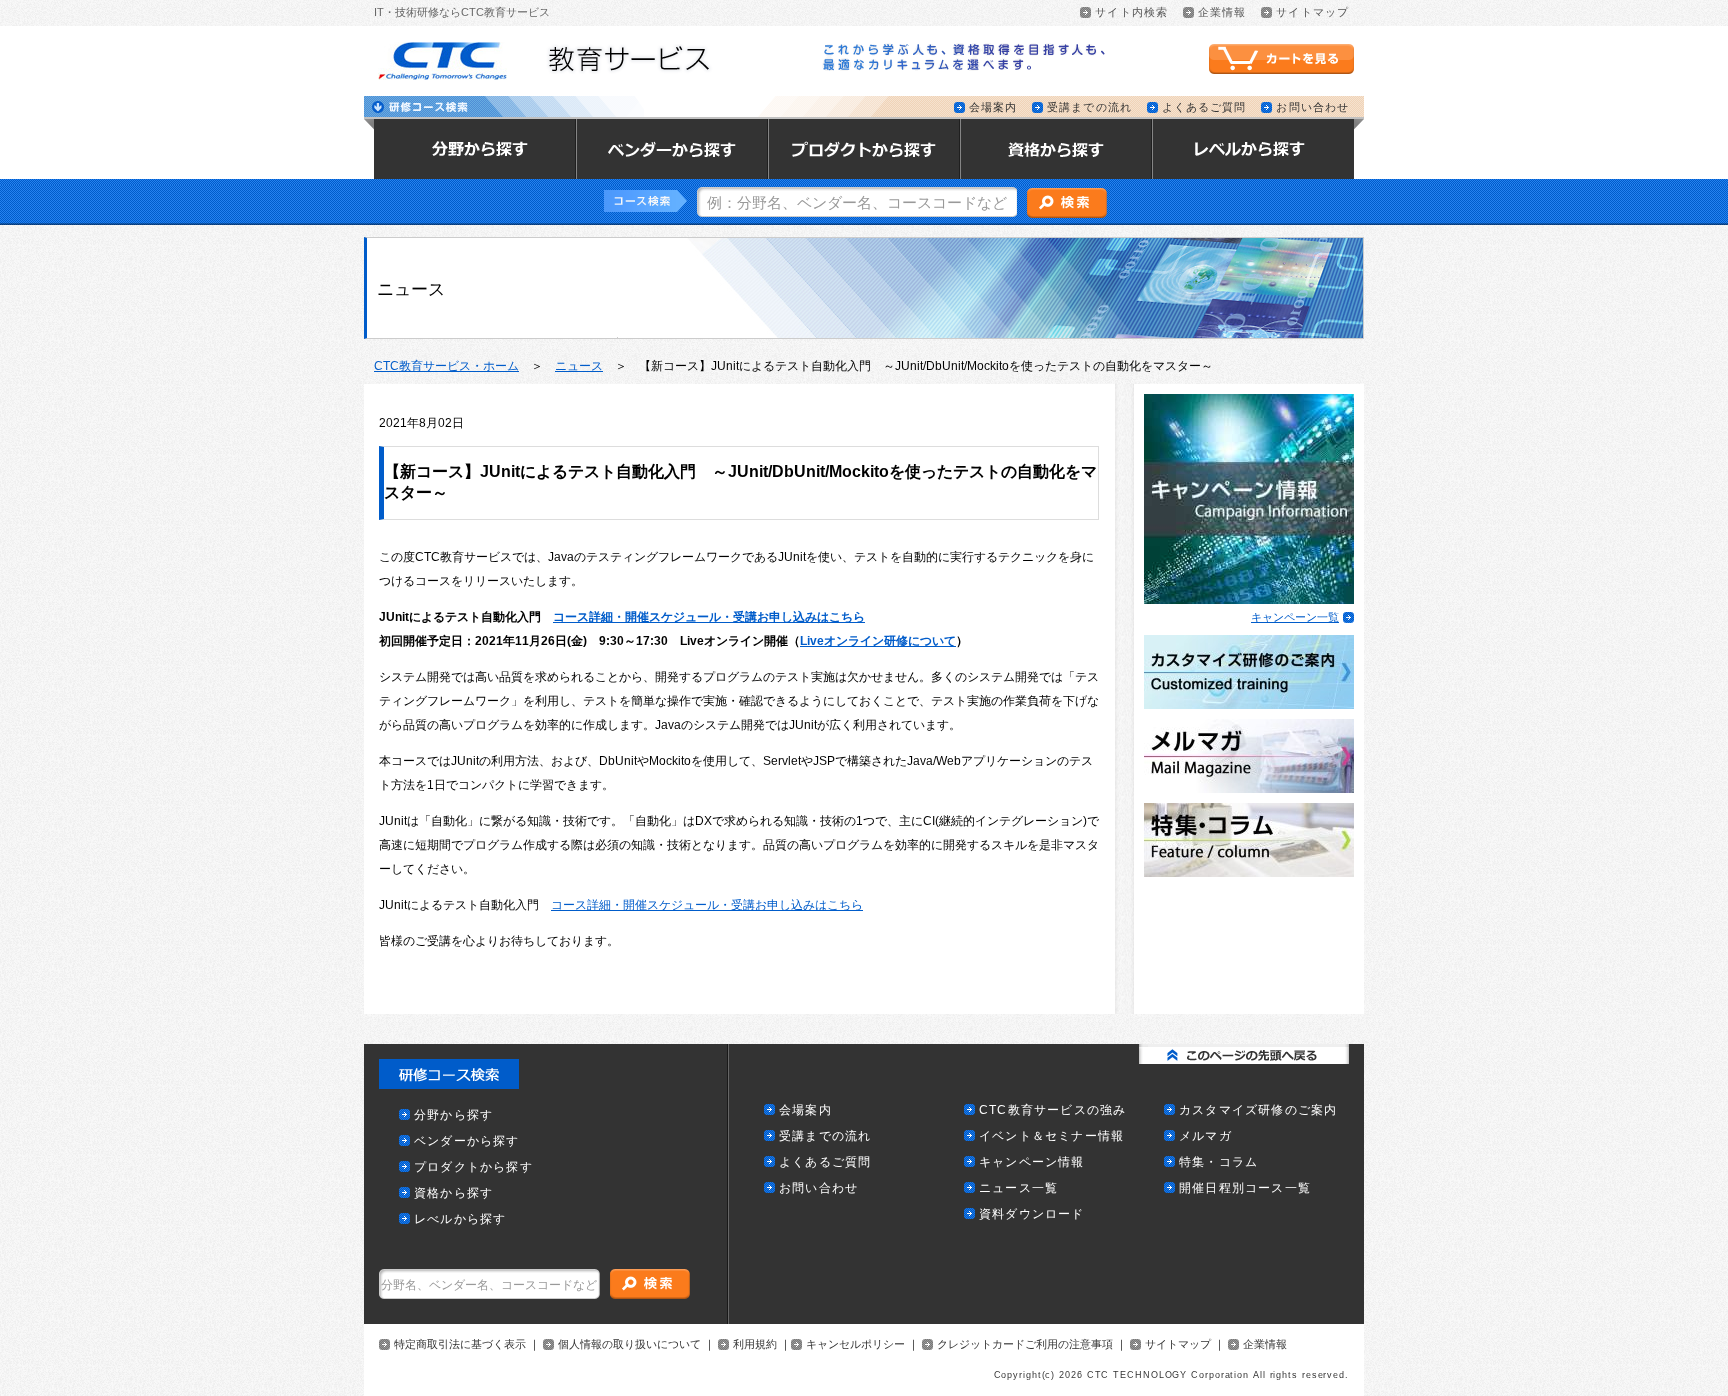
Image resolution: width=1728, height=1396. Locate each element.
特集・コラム (1218, 1162)
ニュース (579, 366)
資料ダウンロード (1032, 1214)
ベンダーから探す (467, 1141)
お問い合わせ (1312, 107)
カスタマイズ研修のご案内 (1258, 1110)
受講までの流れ (1089, 107)
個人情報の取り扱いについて (629, 1344)
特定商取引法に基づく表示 (460, 1344)
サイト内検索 (1131, 12)
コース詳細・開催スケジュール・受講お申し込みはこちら (709, 617)
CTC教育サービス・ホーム (446, 366)
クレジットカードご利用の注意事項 (1025, 1344)
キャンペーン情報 (1032, 1162)
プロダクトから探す (473, 1167)
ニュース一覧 (1018, 1188)
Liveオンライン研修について (878, 641)
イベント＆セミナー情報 (1051, 1136)
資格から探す (453, 1193)
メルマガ (1205, 1136)
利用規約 (755, 1344)
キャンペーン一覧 (1295, 617)
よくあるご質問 (1204, 107)
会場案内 (993, 107)
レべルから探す (460, 1219)
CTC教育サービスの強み (1052, 1110)
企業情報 (1222, 12)
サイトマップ (1312, 12)
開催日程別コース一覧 (1245, 1188)
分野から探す (453, 1115)
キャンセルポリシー (855, 1344)
